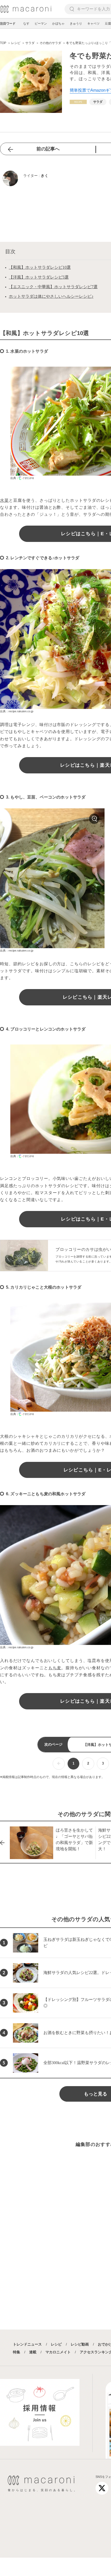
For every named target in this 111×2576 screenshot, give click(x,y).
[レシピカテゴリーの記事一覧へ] (78, 102)
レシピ (56, 2344)
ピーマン (41, 24)
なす (26, 24)
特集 (17, 2352)
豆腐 (108, 24)
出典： (15, 478)
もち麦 (55, 1668)
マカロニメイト (58, 2352)
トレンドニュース (27, 2344)
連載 (33, 2352)
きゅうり (76, 24)
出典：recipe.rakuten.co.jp (17, 711)
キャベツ (93, 24)
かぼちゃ (58, 24)
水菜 (4, 500)
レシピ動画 (80, 2344)
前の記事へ (48, 149)
